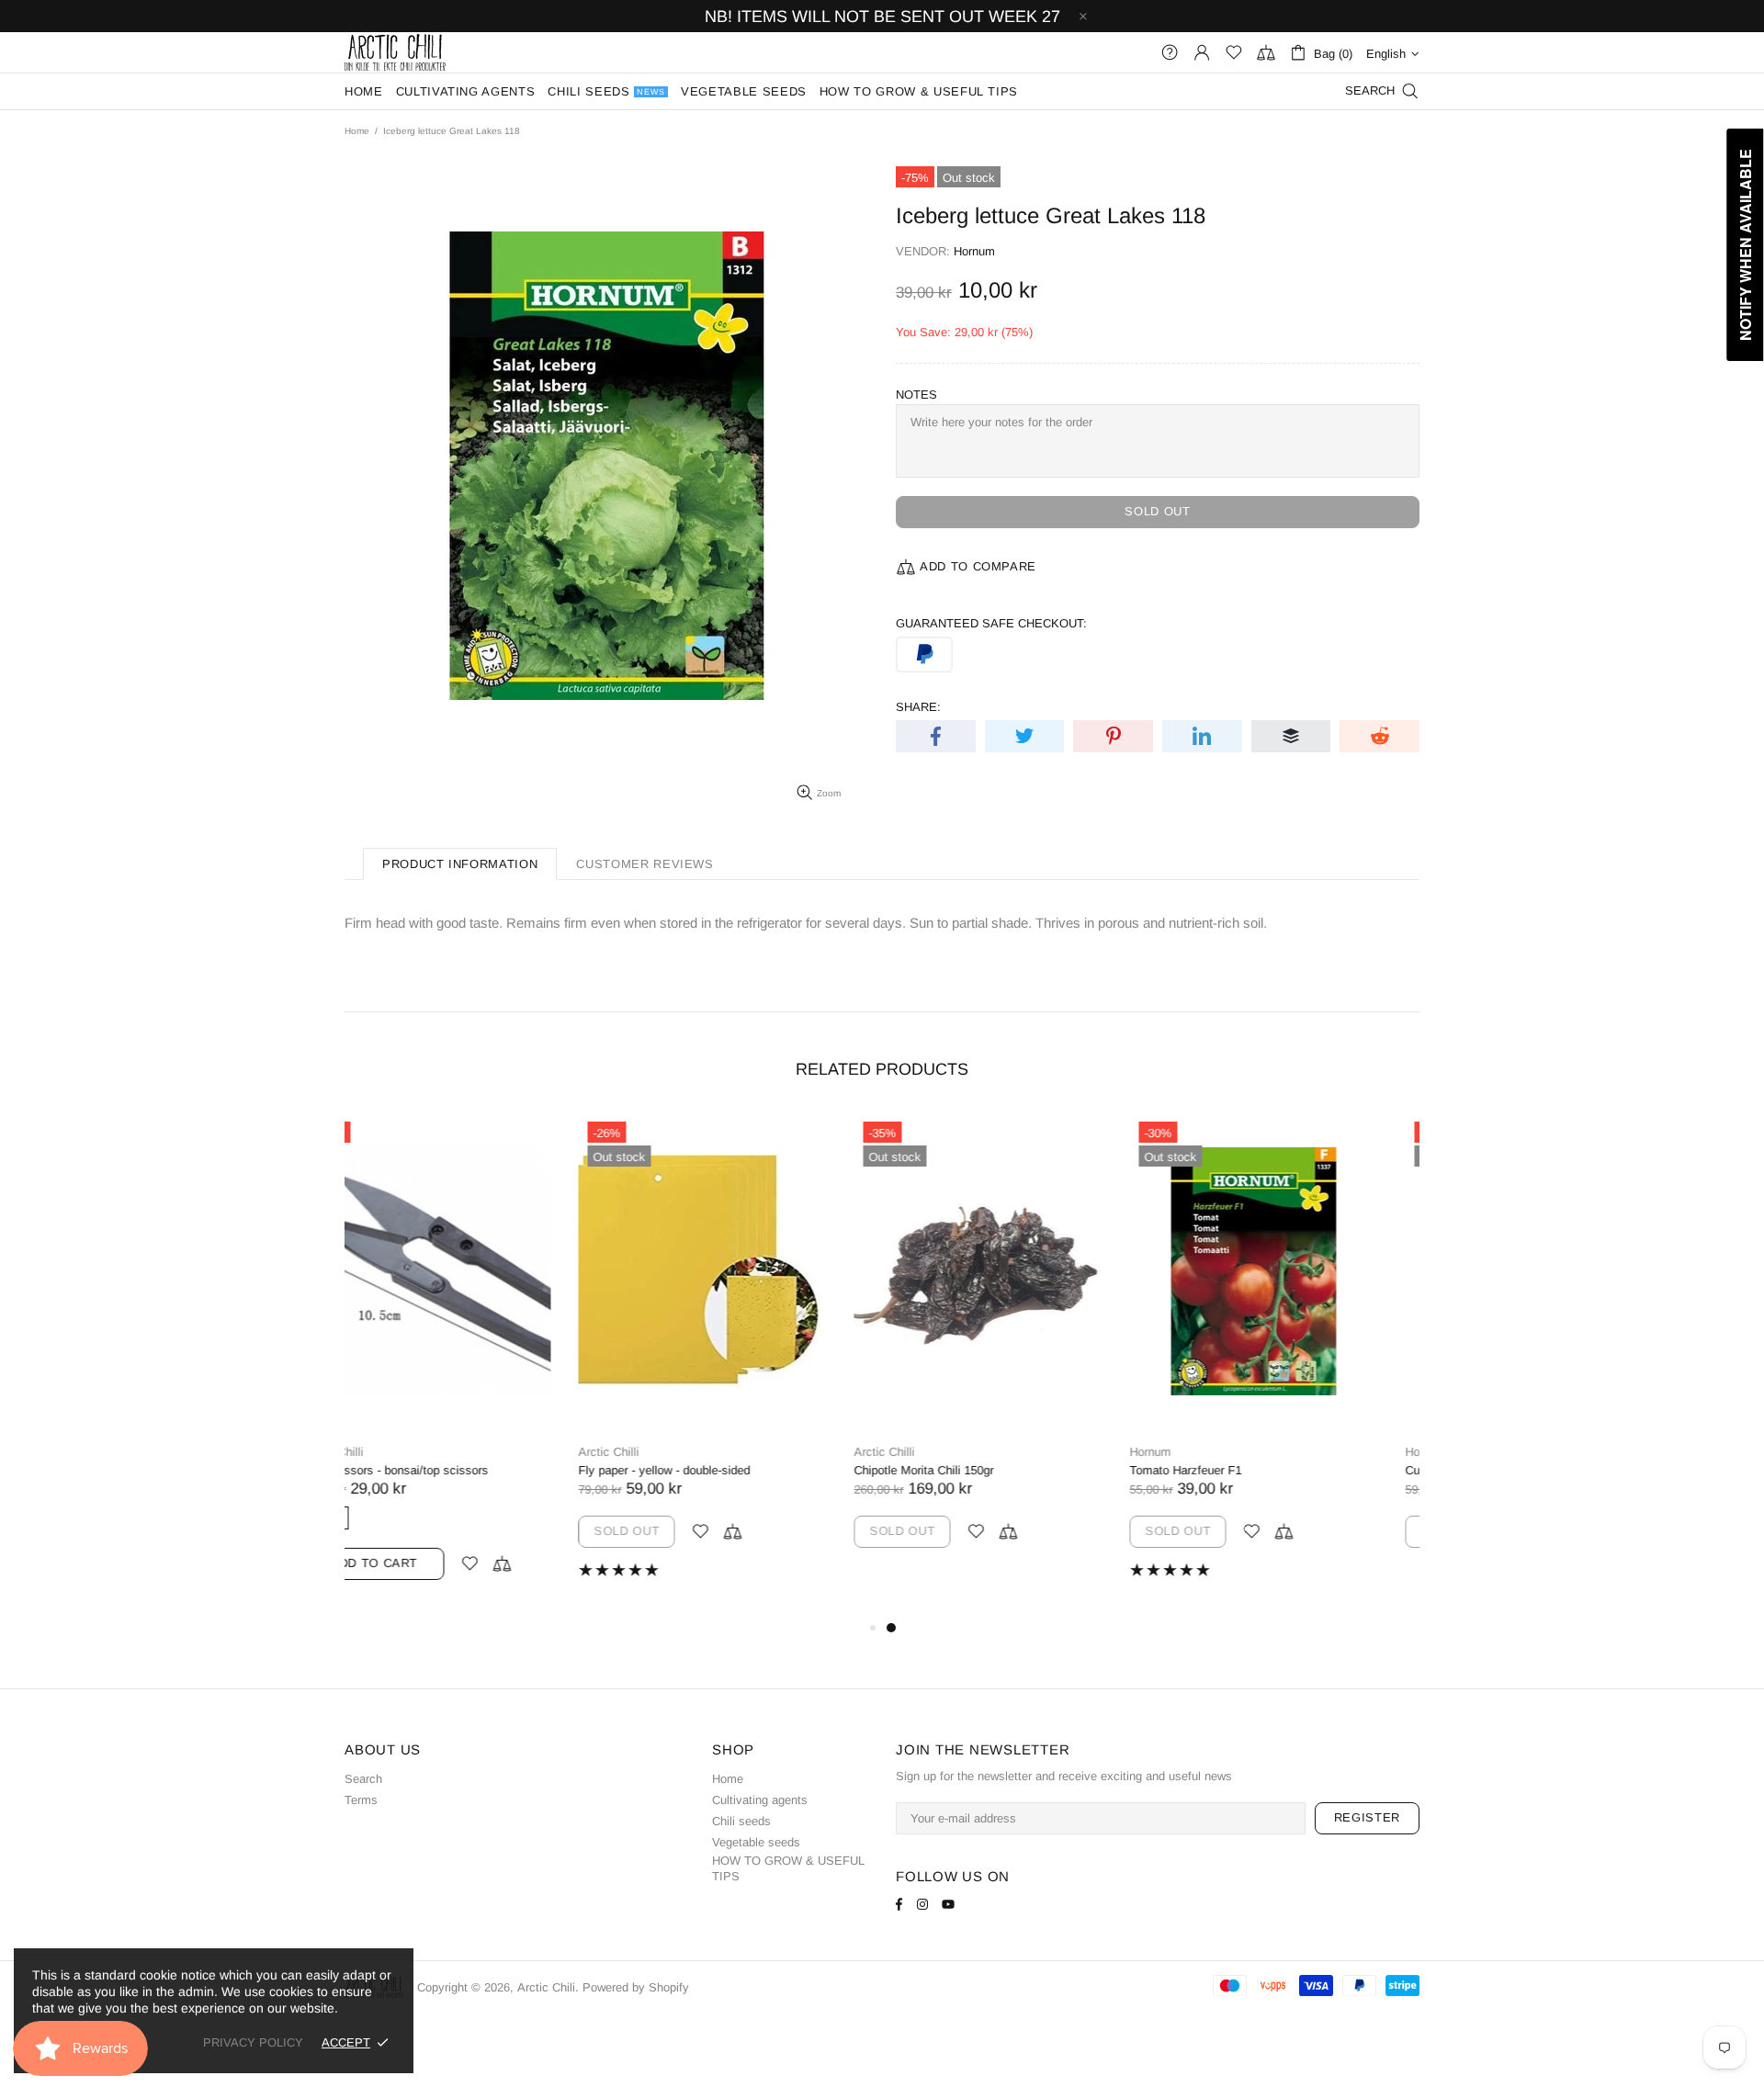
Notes (916, 395)
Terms (361, 1800)
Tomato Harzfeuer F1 (952, 1470)
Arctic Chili (395, 52)
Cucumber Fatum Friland (1237, 1470)
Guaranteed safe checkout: (991, 623)
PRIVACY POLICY (253, 2042)
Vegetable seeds (756, 1842)
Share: (918, 707)
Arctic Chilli (375, 1452)
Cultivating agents (760, 1800)
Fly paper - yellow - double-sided (430, 1470)
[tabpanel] (1020, 1359)
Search (363, 1779)
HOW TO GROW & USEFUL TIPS (788, 1868)
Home (357, 131)
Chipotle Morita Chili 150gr (690, 1470)
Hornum (974, 251)
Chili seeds (741, 1821)
